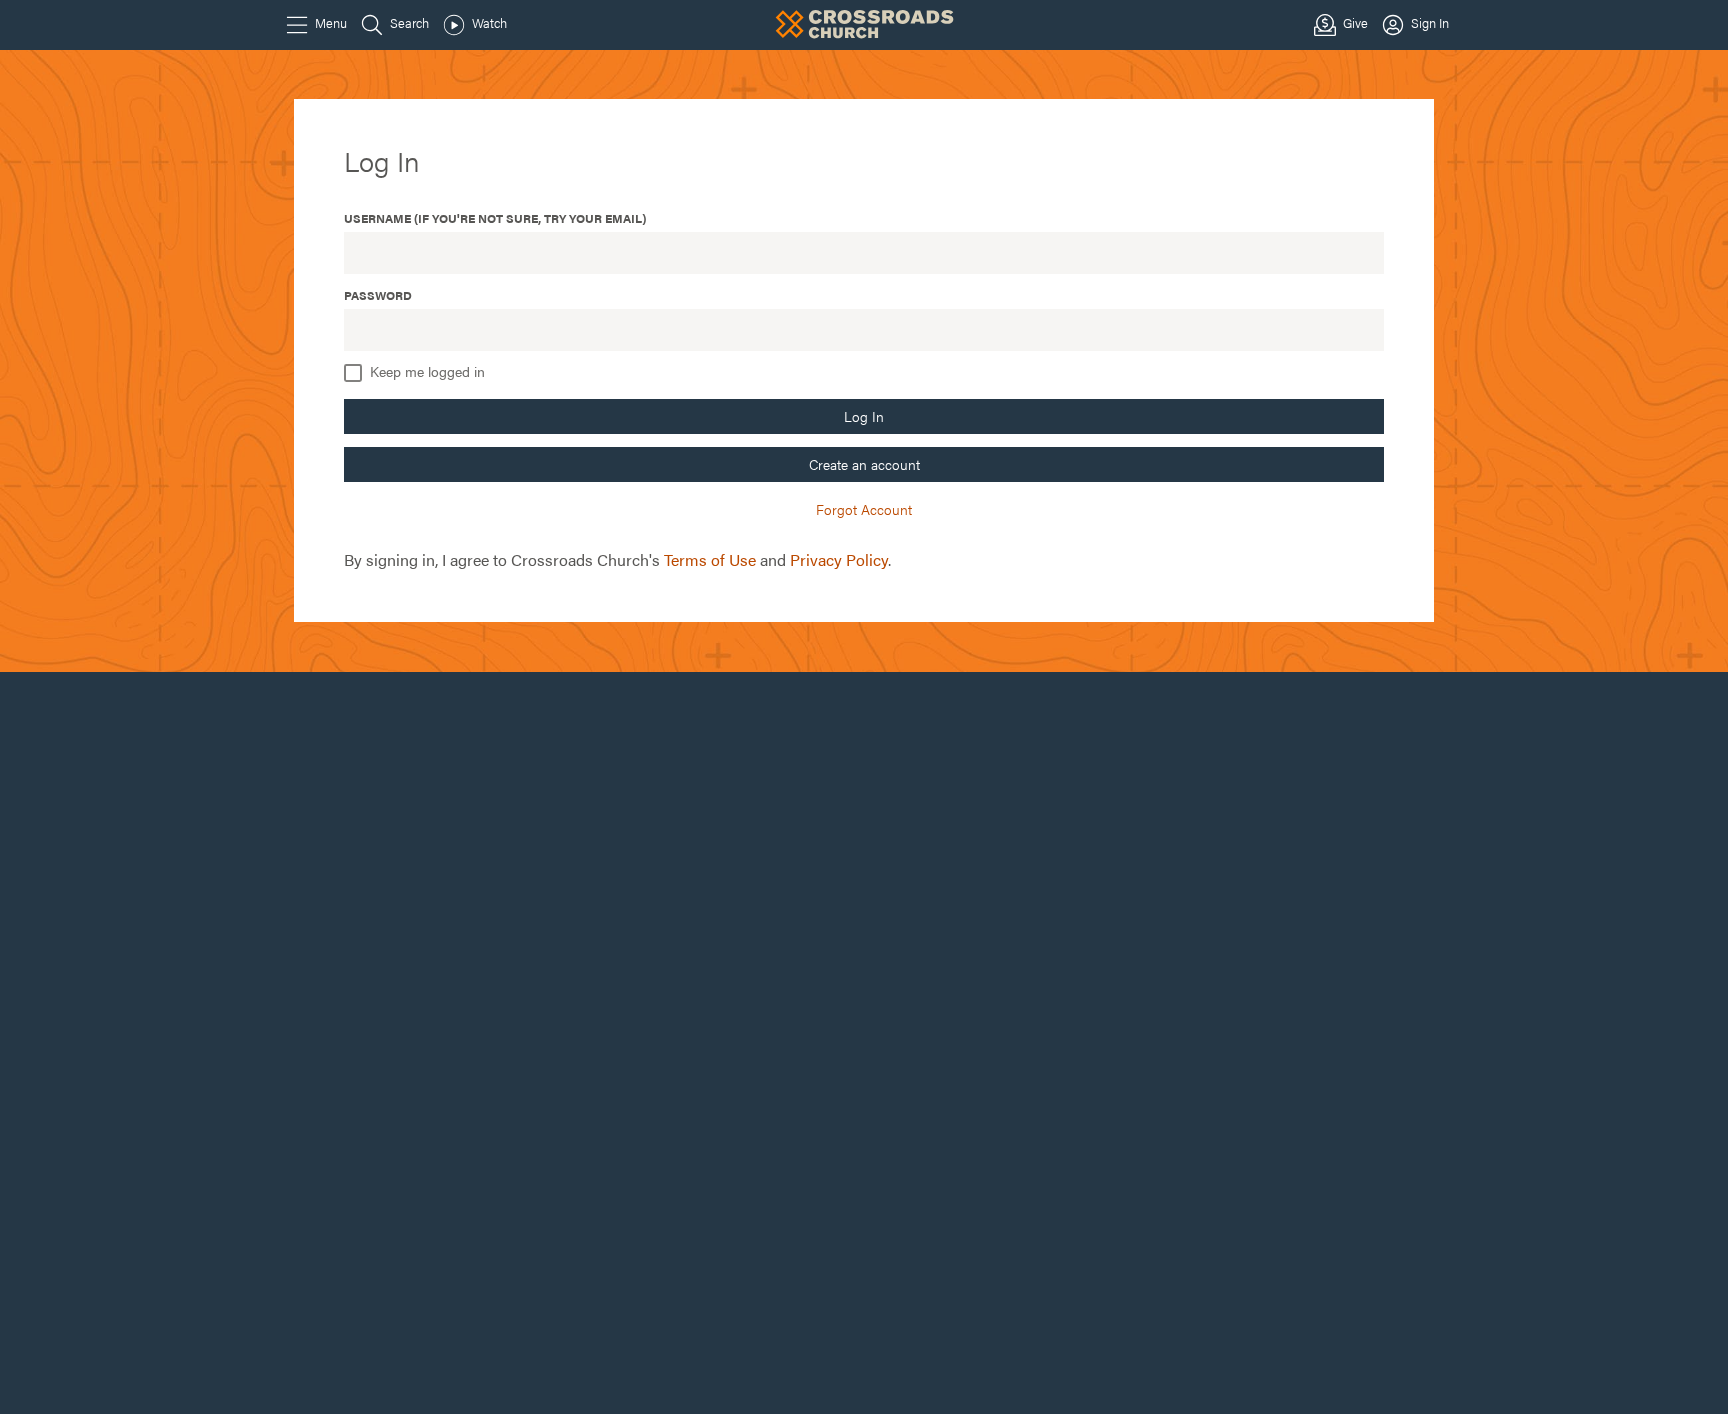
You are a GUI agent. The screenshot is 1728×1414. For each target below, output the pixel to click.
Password (378, 295)
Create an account (864, 464)
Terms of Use (710, 559)
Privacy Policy (839, 559)
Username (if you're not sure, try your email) (495, 218)
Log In (864, 416)
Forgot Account (864, 509)
